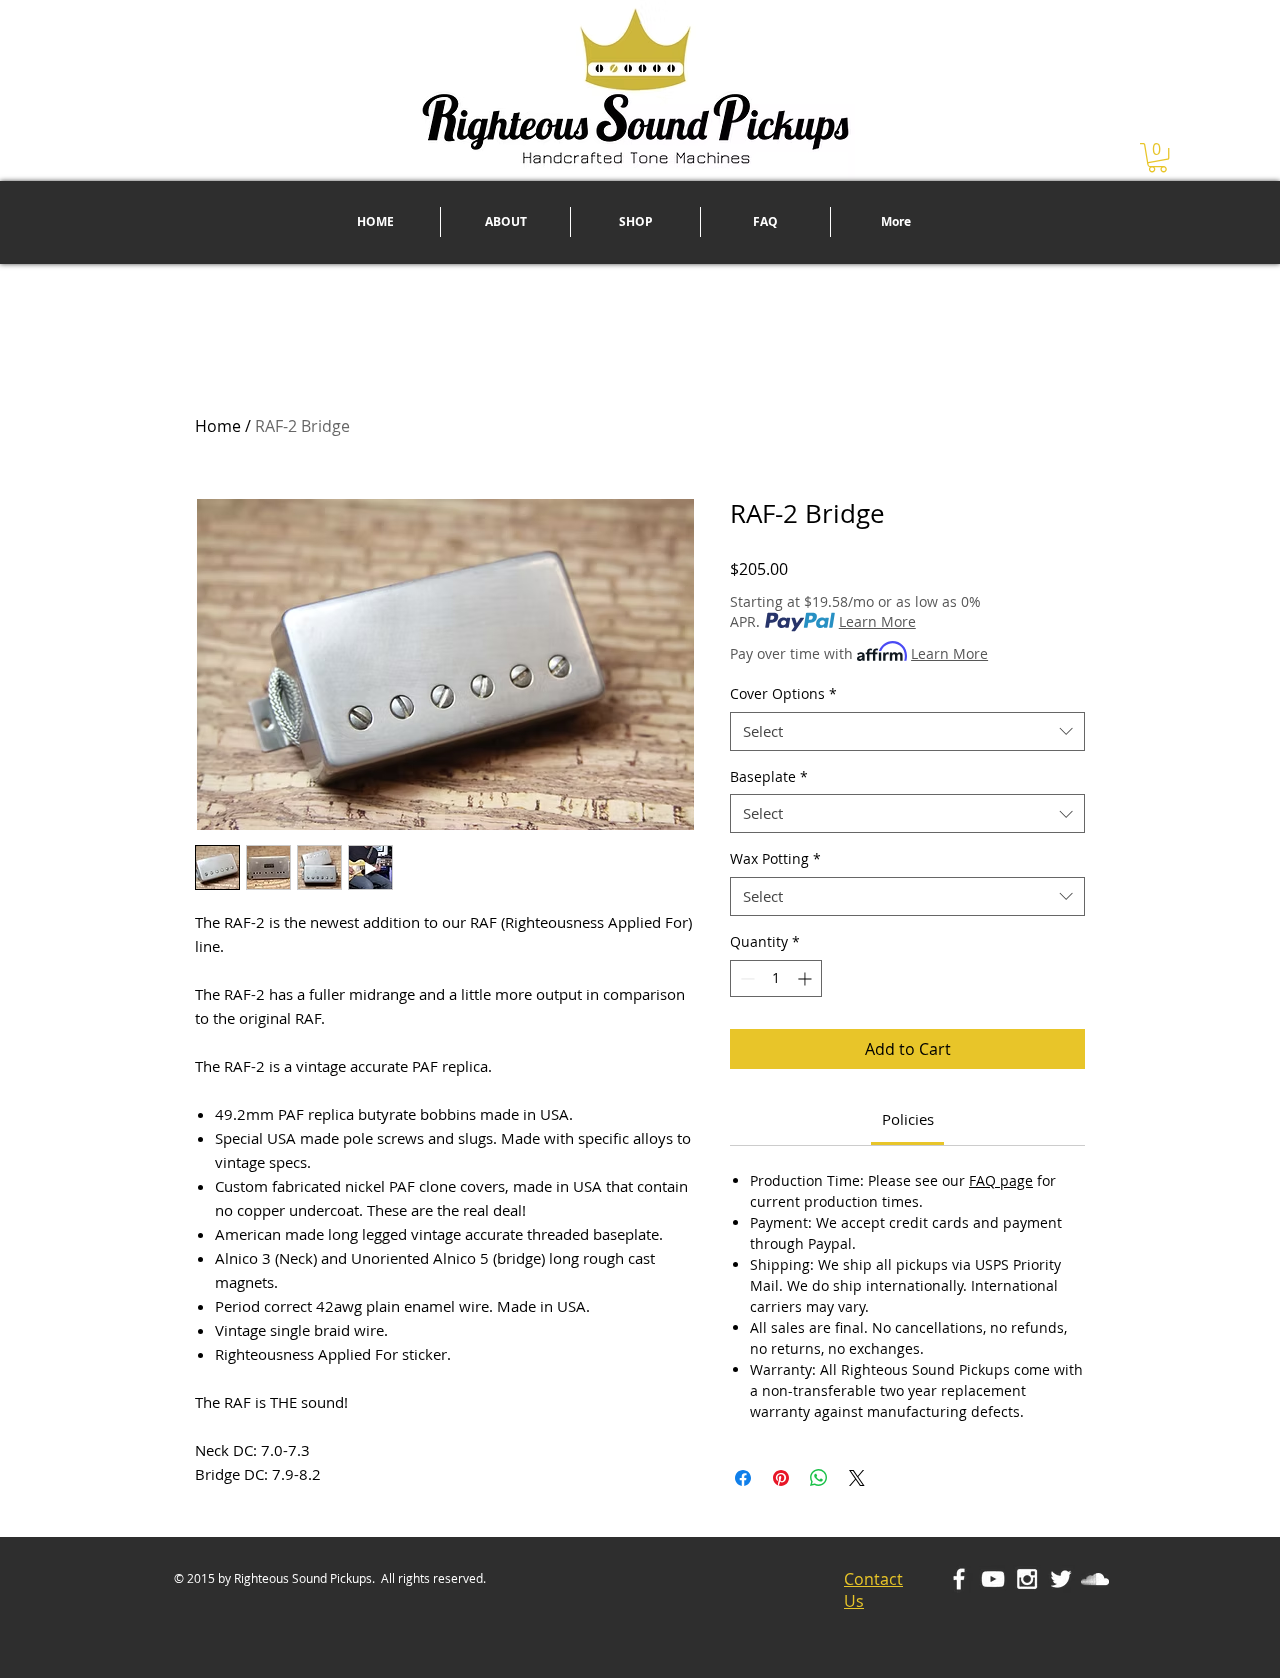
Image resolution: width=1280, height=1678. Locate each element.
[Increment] (806, 978)
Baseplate (769, 776)
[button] (1157, 157)
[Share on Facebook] (743, 1478)
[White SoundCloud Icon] (1095, 1579)
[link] (908, 1119)
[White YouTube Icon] (993, 1579)
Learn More (877, 621)
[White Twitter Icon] (1061, 1579)
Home (218, 426)
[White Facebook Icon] (959, 1579)
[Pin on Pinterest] (781, 1478)
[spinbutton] (776, 978)
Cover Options (783, 693)
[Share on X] (857, 1478)
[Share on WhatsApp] (819, 1478)
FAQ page (1001, 1180)
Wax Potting (775, 858)
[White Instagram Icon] (1027, 1579)
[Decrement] (745, 978)
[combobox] (907, 731)
